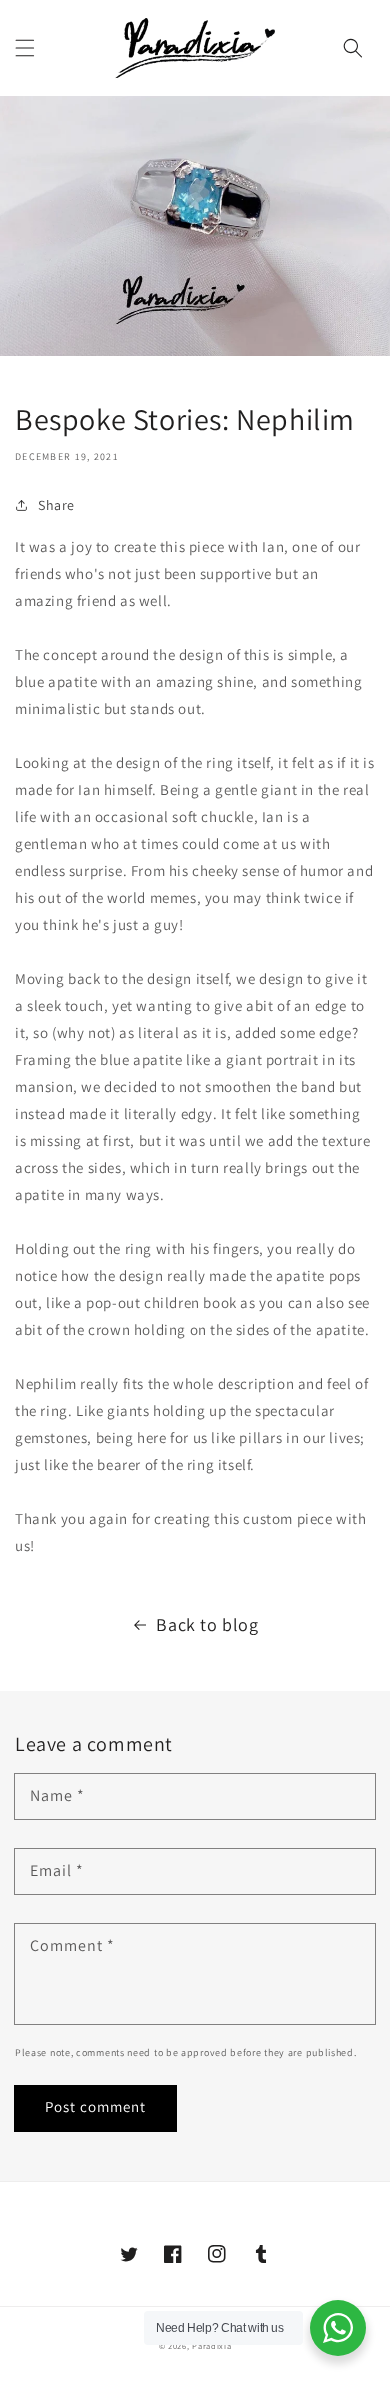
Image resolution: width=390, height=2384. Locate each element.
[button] (25, 48)
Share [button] (56, 505)
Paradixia (211, 2345)
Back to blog (207, 1624)
